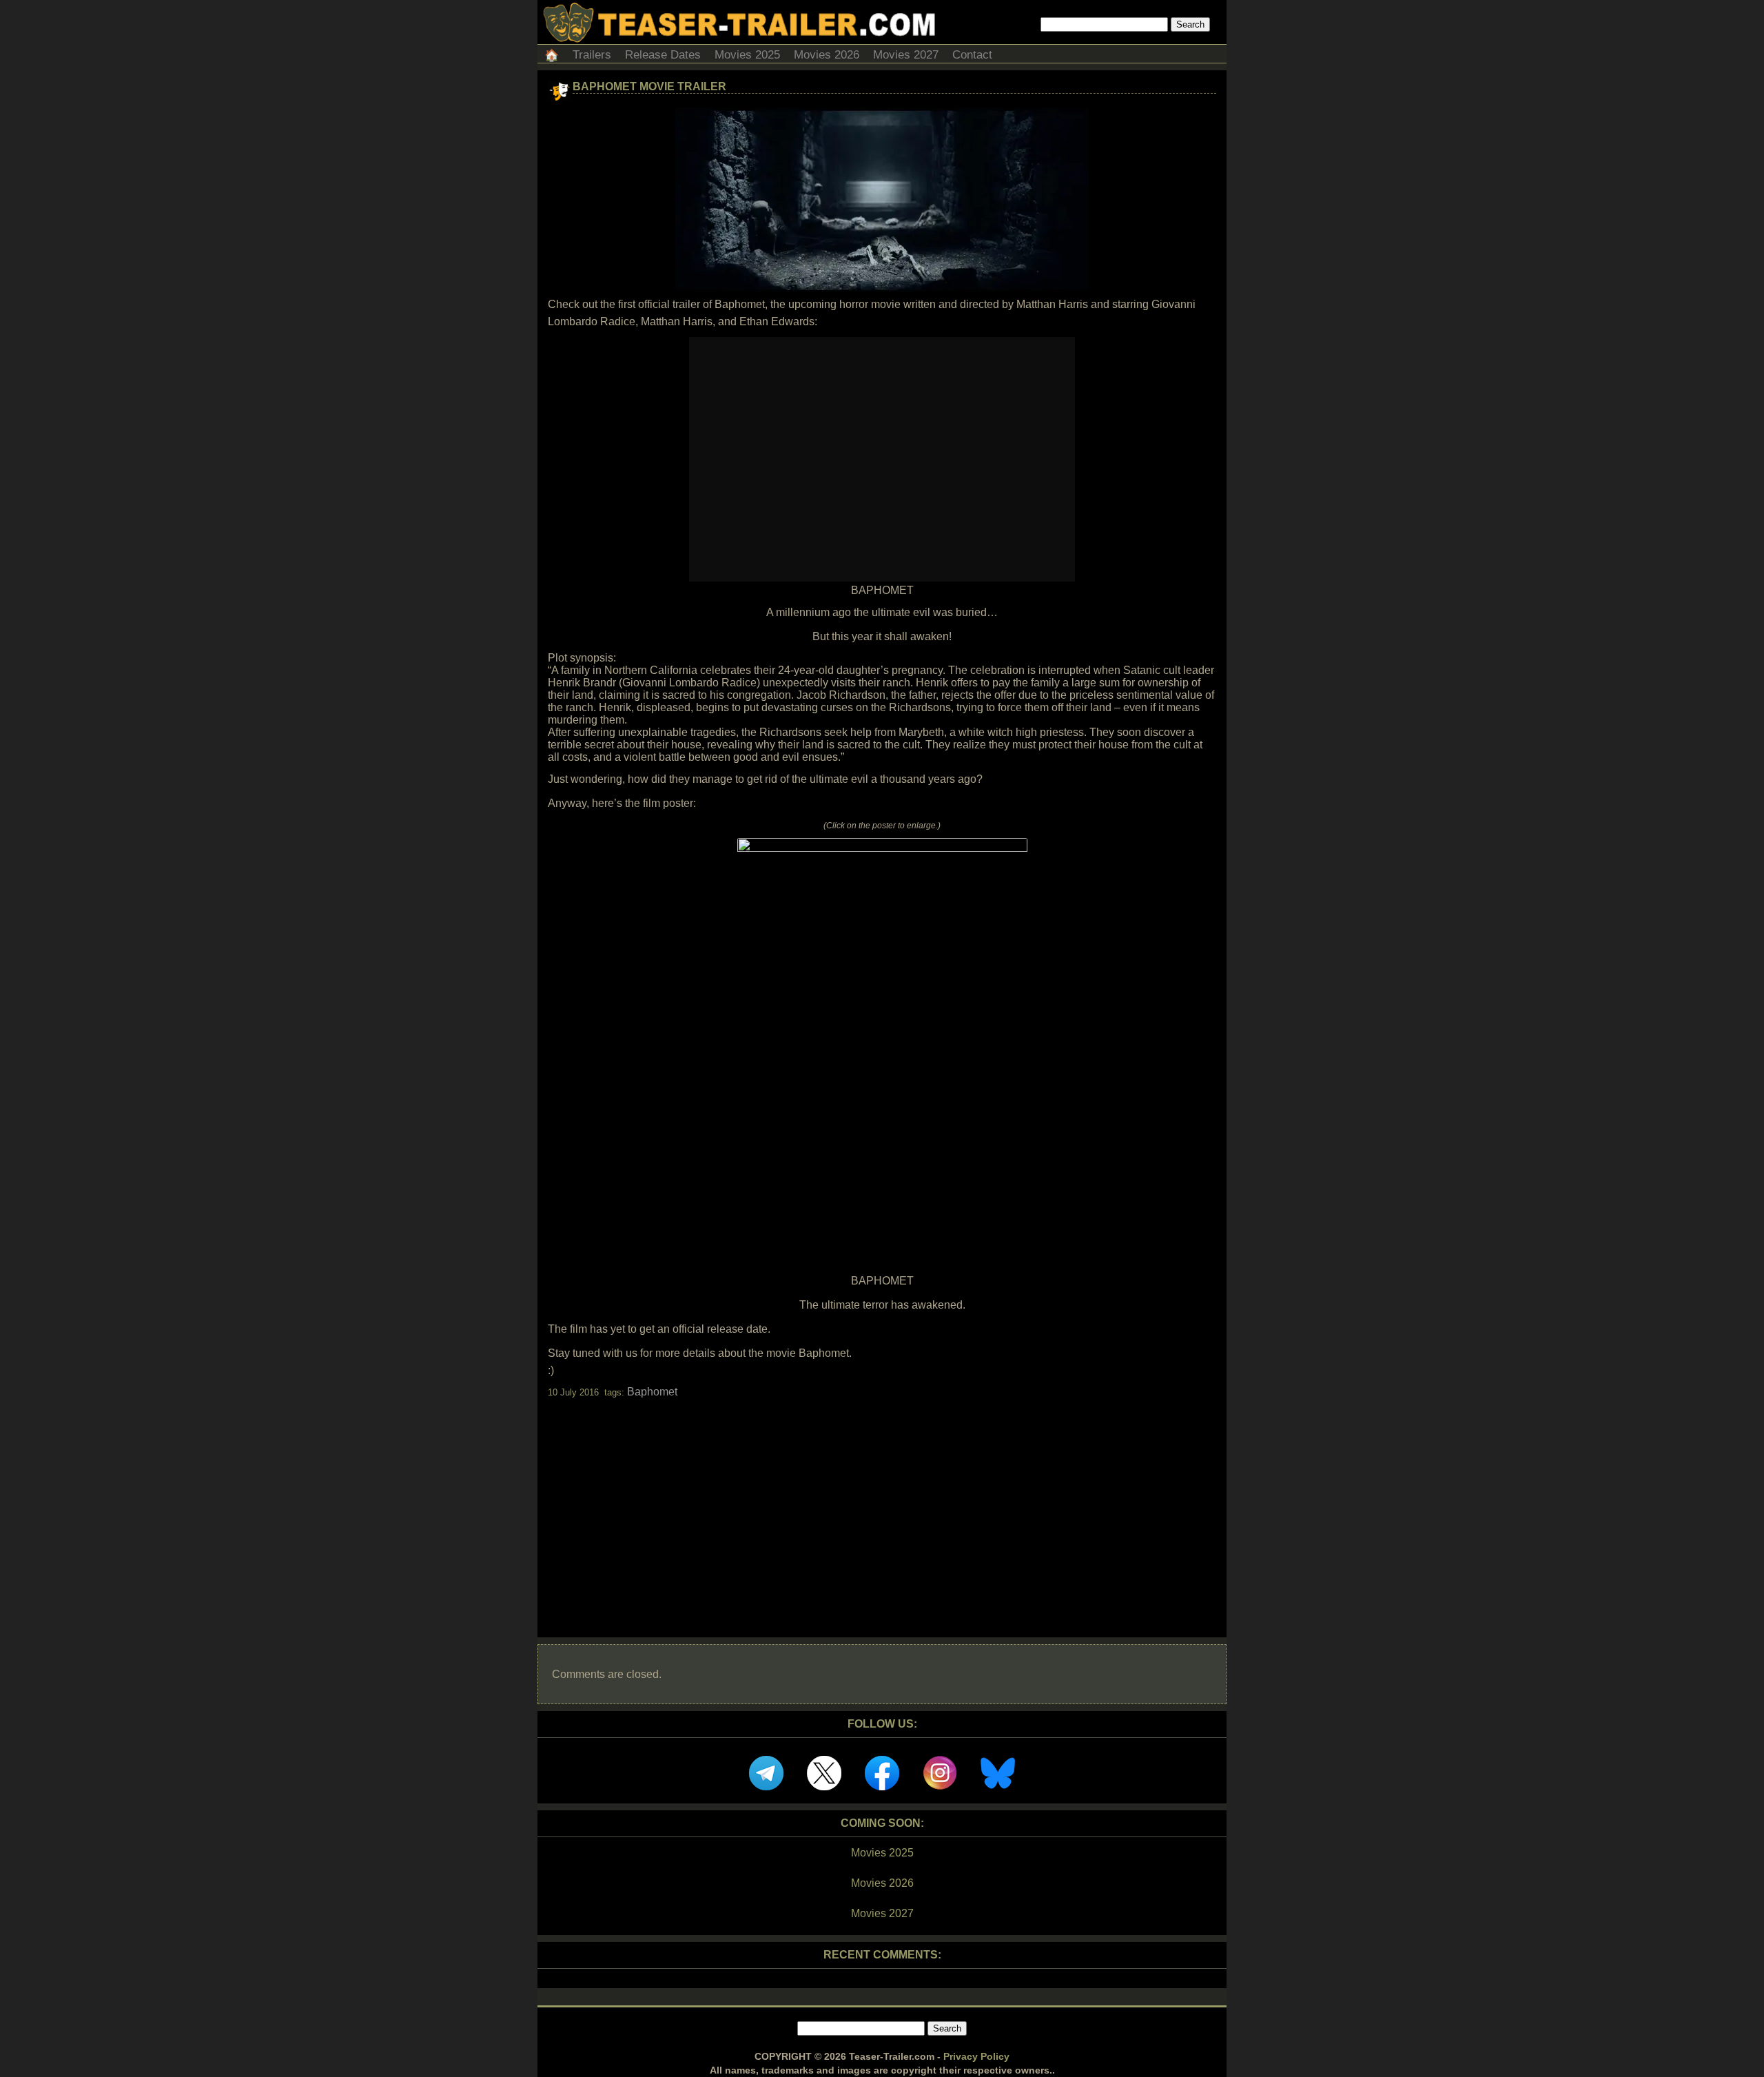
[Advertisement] (882, 1506)
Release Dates (663, 55)
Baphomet (652, 1392)
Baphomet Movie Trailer (649, 86)
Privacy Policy (976, 2056)
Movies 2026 (827, 55)
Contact (972, 55)
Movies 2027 (906, 55)
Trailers (592, 55)
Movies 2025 (747, 55)
